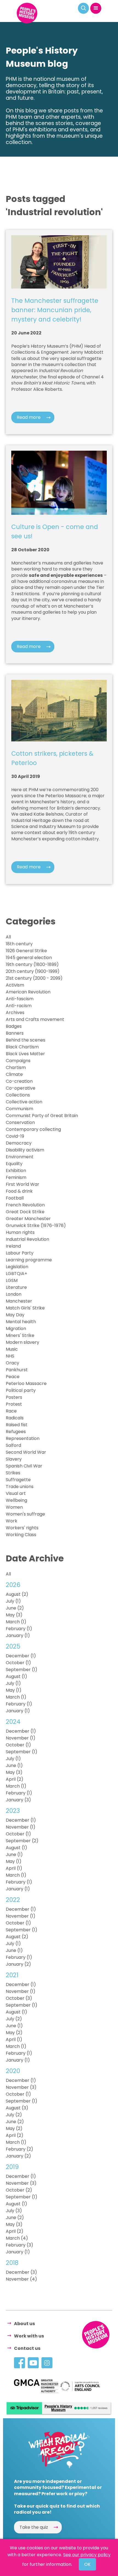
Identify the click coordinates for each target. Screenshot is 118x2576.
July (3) (14, 2211)
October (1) (18, 1663)
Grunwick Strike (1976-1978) (36, 1225)
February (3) (19, 2245)
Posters (14, 1397)
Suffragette (18, 1480)
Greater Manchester (28, 1219)
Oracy (12, 1363)
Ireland (13, 1246)
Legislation (17, 1267)
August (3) (17, 2108)
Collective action (24, 1102)
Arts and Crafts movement (35, 1019)
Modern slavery (23, 1342)
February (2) (19, 2149)
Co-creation (19, 1081)
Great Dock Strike (25, 1212)
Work (12, 1521)
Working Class (21, 1535)
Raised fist (17, 1425)
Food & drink (19, 1191)
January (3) (18, 1800)
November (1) (21, 1738)
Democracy (19, 1143)
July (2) (14, 2019)
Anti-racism (19, 1006)
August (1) (16, 1676)
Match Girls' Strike (25, 1308)
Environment (20, 1157)
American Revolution (28, 992)
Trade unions (20, 1487)
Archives (15, 1013)
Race (11, 1411)
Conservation (20, 1122)
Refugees (16, 1432)
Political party (21, 1390)
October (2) (19, 2190)
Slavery (14, 1459)
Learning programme (29, 1260)
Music (12, 1349)
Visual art (16, 1493)
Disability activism (25, 1150)
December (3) (21, 2272)
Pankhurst (17, 1370)
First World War (23, 1184)
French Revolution (25, 1205)
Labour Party (20, 1253)
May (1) (14, 1690)
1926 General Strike (26, 951)
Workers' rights (22, 1528)
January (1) (18, 1635)
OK (87, 2564)
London (14, 1294)
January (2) (18, 1964)
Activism (15, 985)
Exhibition (16, 1171)
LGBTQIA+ (16, 1274)
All (8, 937)
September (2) (22, 1841)
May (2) (14, 2033)
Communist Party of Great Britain (42, 1116)
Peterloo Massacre (26, 1383)
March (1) (16, 1622)
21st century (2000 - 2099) (34, 978)
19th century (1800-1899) (32, 964)
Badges (14, 1026)
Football (15, 1198)
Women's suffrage (25, 1514)
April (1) (14, 1868)
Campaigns (18, 1061)
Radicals (15, 1418)
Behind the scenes (26, 1040)
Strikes (13, 1473)
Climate (14, 1074)
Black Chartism (22, 1047)
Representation (23, 1438)
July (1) (13, 1601)
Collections (18, 1095)
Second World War (26, 1452)
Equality (14, 1164)
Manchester (19, 1301)
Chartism (16, 1067)
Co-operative (21, 1088)
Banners (15, 1033)
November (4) (21, 2279)
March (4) (17, 2238)
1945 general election (29, 958)
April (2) (15, 1779)
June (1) (14, 1765)
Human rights (20, 1232)
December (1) (21, 1656)
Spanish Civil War (24, 1466)
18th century (19, 944)
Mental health (21, 1322)
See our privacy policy (87, 2555)
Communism (19, 1109)
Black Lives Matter (25, 1054)
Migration (16, 1329)
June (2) (15, 1608)
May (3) (14, 1615)
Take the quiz (34, 2527)
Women (14, 1507)
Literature (16, 1287)
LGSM (12, 1280)
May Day (15, 1315)
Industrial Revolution (27, 1239)
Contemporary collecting (33, 1129)
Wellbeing (16, 1500)
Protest (14, 1404)
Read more (29, 417)
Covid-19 (15, 1136)
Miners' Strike (20, 1335)
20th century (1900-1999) (33, 971)
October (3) (19, 1998)
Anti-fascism (20, 999)
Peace (13, 1377)
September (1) (22, 1670)
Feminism (16, 1177)
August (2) (17, 1594)
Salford (13, 1445)
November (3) (21, 2087)
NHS (10, 1356)
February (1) (19, 1629)
